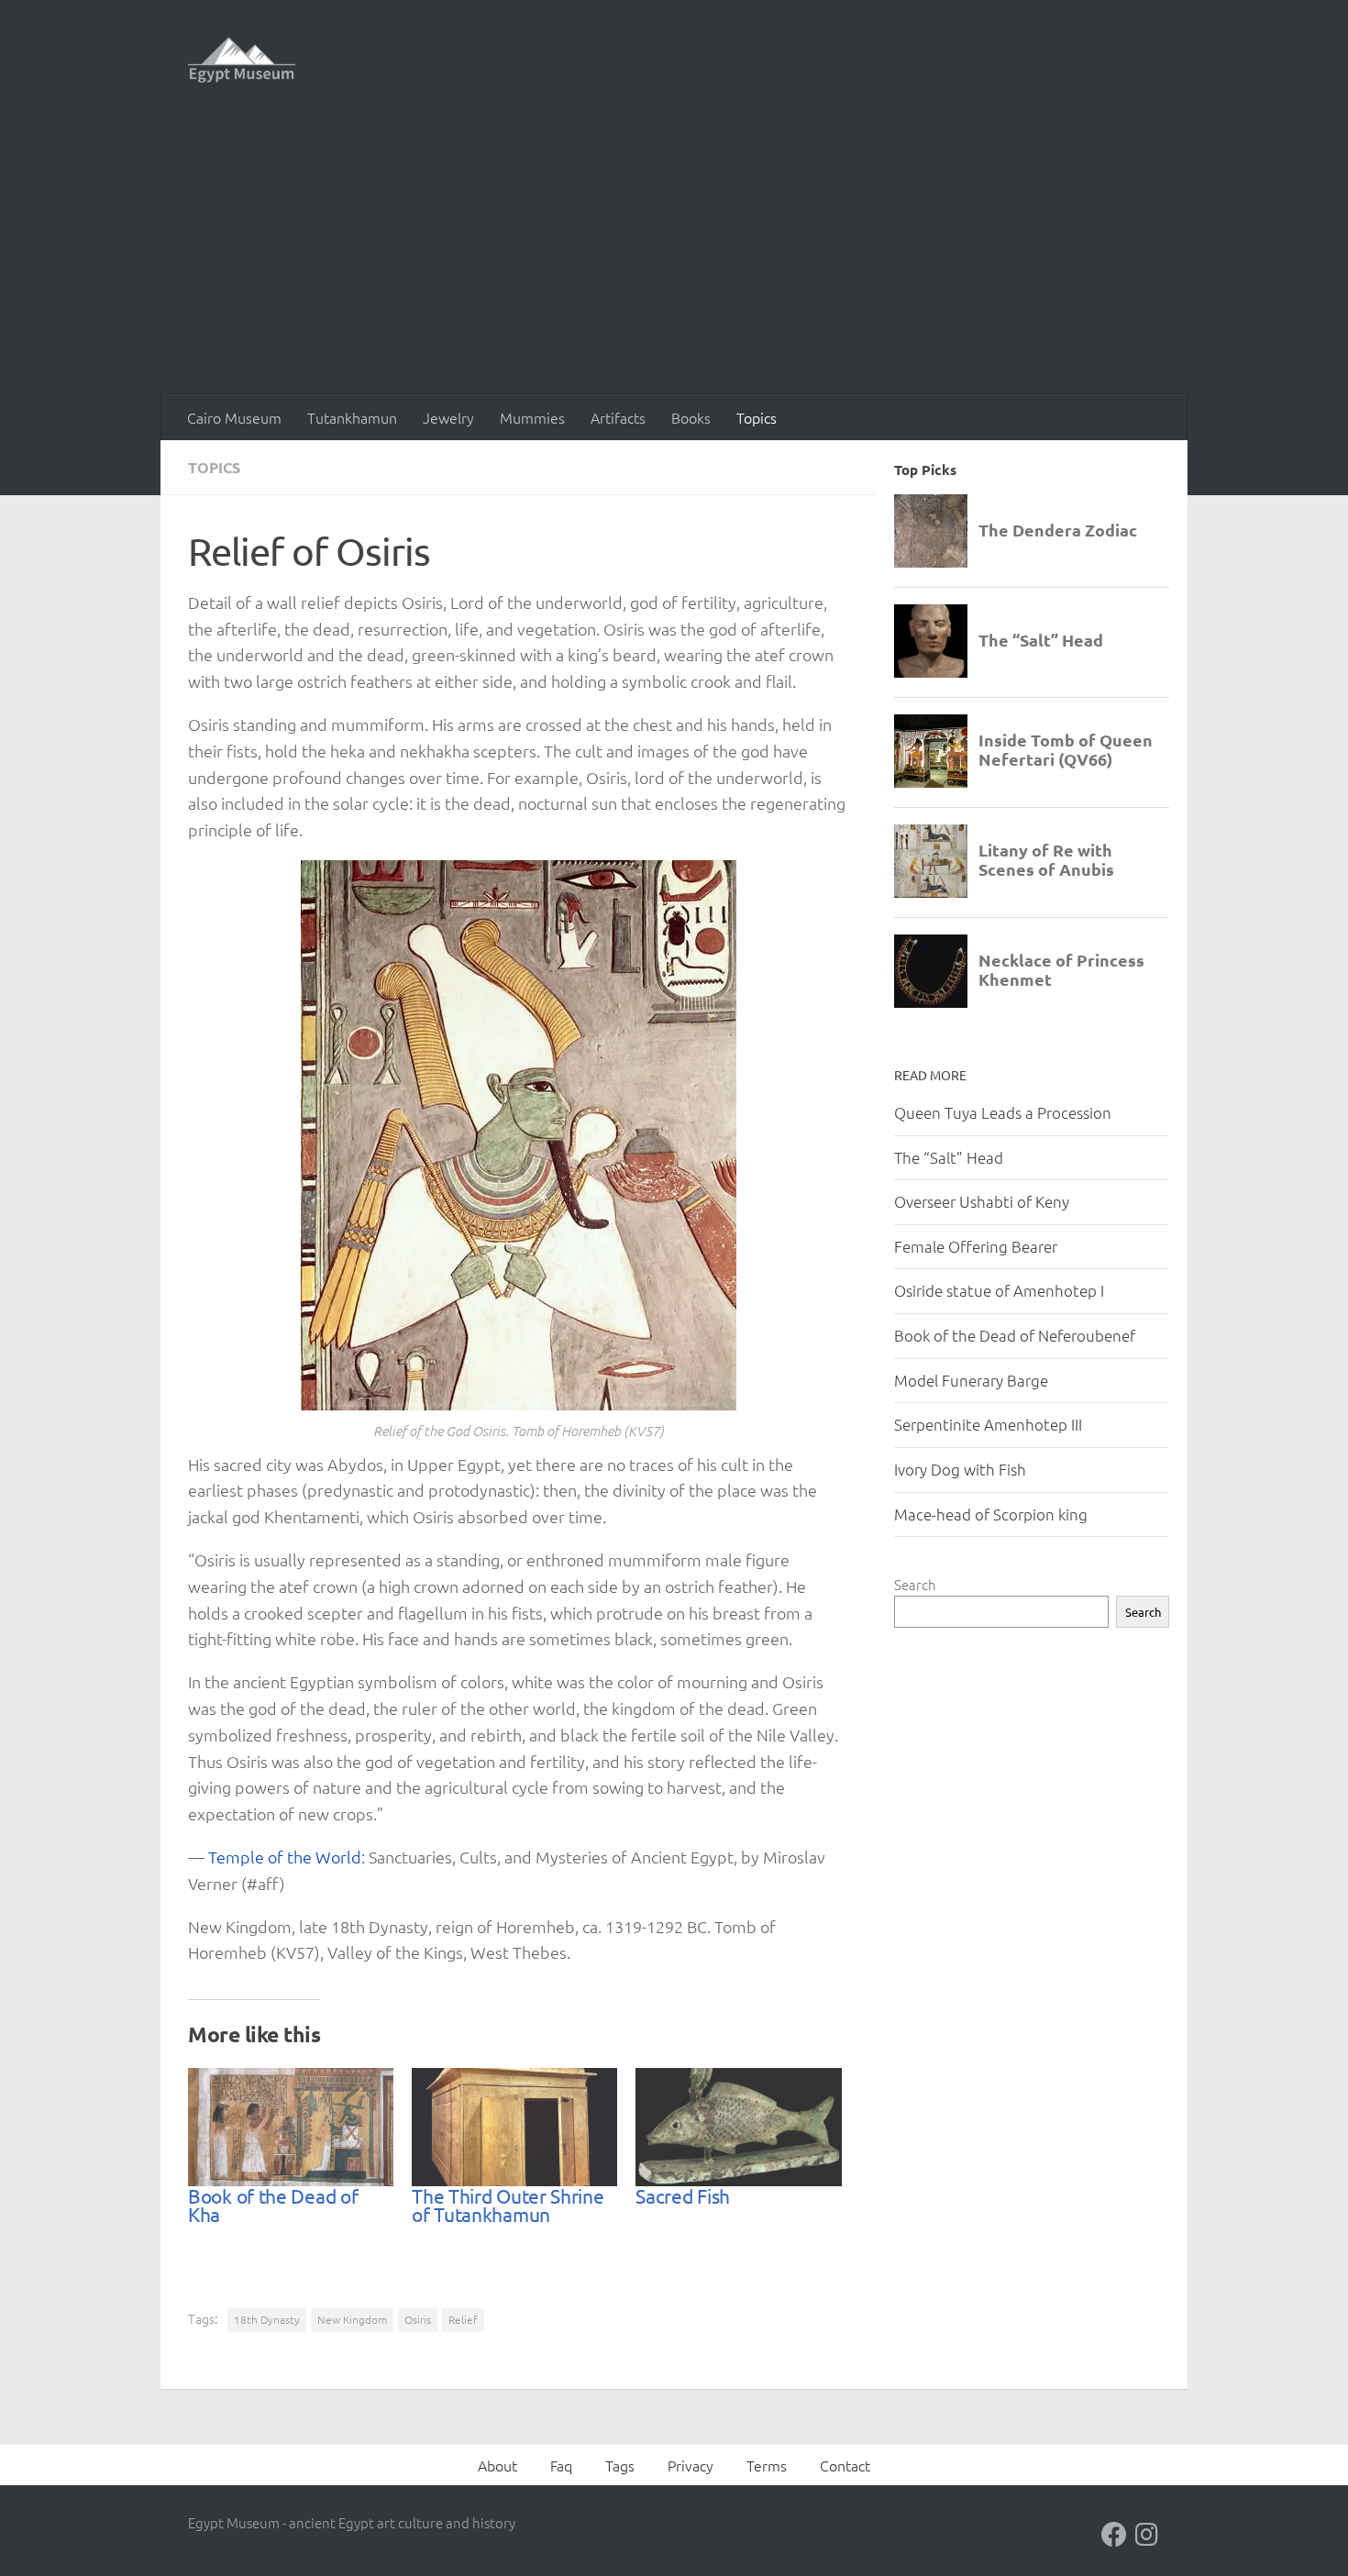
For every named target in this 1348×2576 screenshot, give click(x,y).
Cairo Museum (234, 417)
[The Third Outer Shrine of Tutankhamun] (514, 2127)
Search (915, 1584)
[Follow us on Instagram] (1147, 2535)
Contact (845, 2465)
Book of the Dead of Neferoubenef (1015, 1335)
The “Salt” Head (949, 1157)
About (497, 2465)
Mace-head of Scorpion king (991, 1514)
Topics (757, 417)
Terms (767, 2465)
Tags (620, 2465)
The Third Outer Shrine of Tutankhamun (508, 2205)
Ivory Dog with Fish (960, 1469)
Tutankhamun (352, 417)
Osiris (418, 2319)
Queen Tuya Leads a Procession (1003, 1112)
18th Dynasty (267, 2319)
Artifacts (618, 417)
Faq (561, 2465)
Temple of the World (285, 1857)
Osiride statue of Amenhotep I (999, 1290)
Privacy (691, 2465)
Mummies (532, 417)
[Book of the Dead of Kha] (291, 2127)
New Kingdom (352, 2319)
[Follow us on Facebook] (1114, 2535)
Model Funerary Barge (971, 1380)
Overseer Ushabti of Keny (982, 1201)
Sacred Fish (683, 2195)
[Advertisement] (674, 257)
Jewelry (448, 417)
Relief (463, 2319)
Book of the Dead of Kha (273, 2205)
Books (691, 417)
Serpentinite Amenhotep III (988, 1424)
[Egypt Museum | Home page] (242, 60)
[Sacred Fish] (738, 2127)
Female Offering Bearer (976, 1246)
